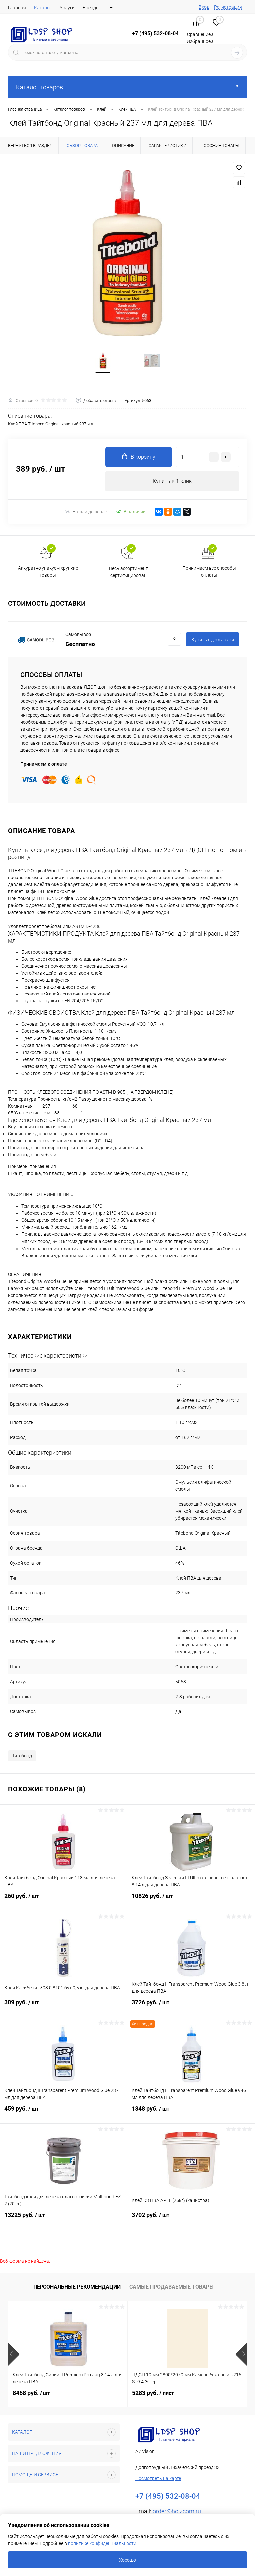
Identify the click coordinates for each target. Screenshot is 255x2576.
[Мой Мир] (177, 512)
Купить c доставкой (213, 640)
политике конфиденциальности (102, 2543)
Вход (204, 7)
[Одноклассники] (168, 512)
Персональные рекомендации (77, 2287)
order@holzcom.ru (177, 2511)
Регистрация (228, 7)
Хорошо (127, 2560)
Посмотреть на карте (158, 2478)
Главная (17, 8)
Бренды (91, 8)
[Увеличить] (127, 253)
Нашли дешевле (90, 512)
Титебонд (22, 1756)
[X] (187, 512)
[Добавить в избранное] (239, 168)
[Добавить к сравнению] (239, 182)
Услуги (67, 8)
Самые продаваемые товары (172, 2287)
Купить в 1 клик (172, 481)
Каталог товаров (40, 87)
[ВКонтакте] (159, 512)
